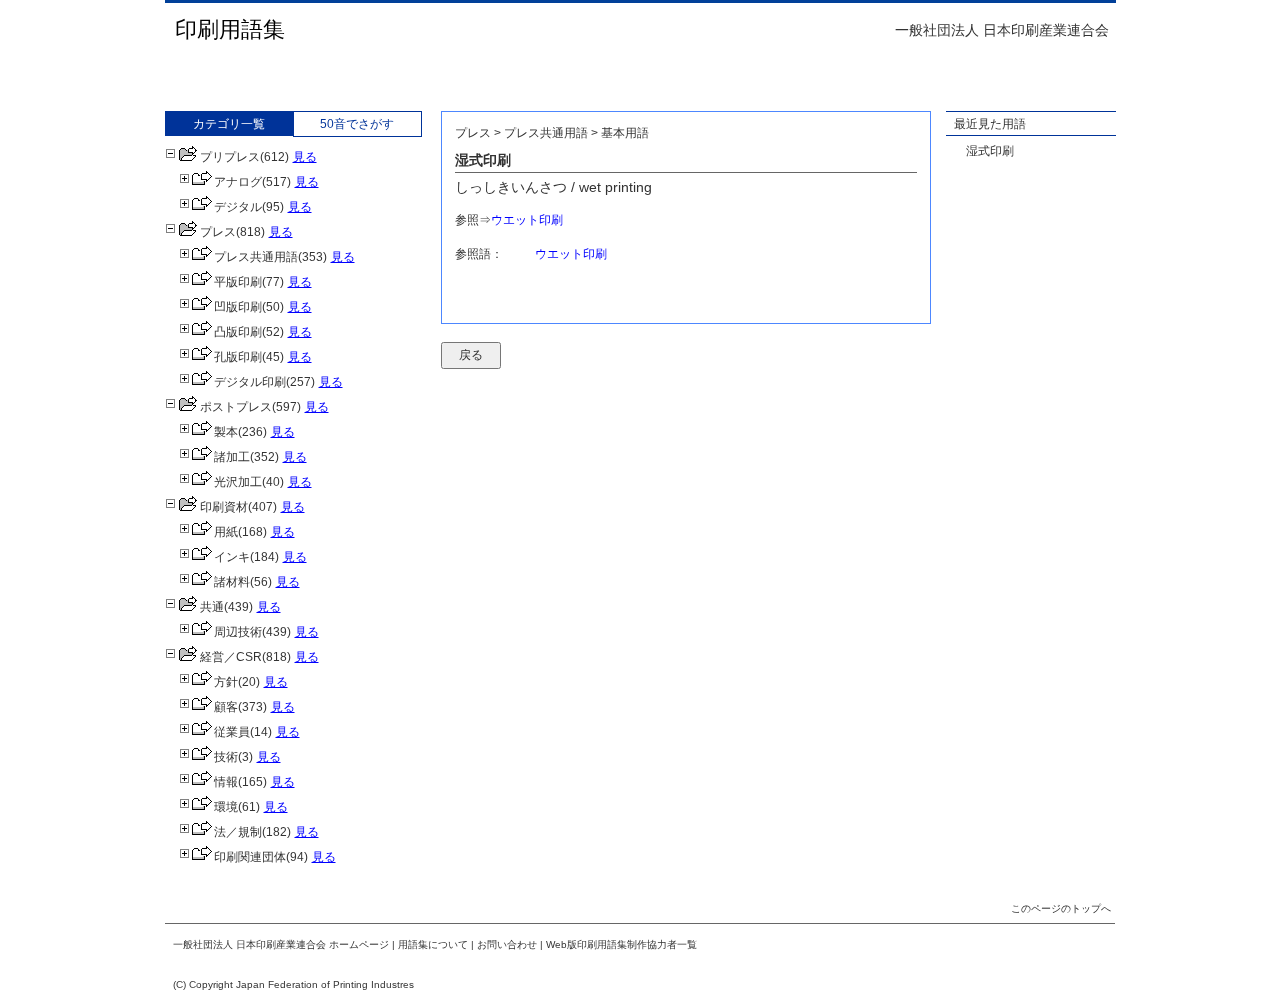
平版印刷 (238, 282)
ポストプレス (236, 407)
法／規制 (238, 832)
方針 (226, 682)
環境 (226, 807)
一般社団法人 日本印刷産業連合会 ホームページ (281, 944)
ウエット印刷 (527, 220)
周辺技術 (238, 632)
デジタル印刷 (250, 382)
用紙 (226, 532)
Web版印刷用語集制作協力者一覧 (621, 944)
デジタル (238, 207)
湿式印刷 (990, 151)
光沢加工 (238, 482)
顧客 (226, 707)
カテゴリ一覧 (229, 124)
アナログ (238, 182)
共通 (212, 607)
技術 (226, 757)
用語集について (433, 944)
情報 (226, 782)
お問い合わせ (507, 944)
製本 (226, 432)
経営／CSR (231, 657)
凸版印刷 (238, 332)
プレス (218, 232)
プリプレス (230, 157)
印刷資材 (224, 507)
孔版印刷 (238, 357)
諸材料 (232, 582)
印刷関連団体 (250, 857)
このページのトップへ (1061, 908)
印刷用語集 (230, 29)
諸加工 (232, 457)
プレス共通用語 (256, 257)
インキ (232, 557)
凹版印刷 (238, 307)
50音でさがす (357, 124)
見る (305, 157)
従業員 (232, 732)
